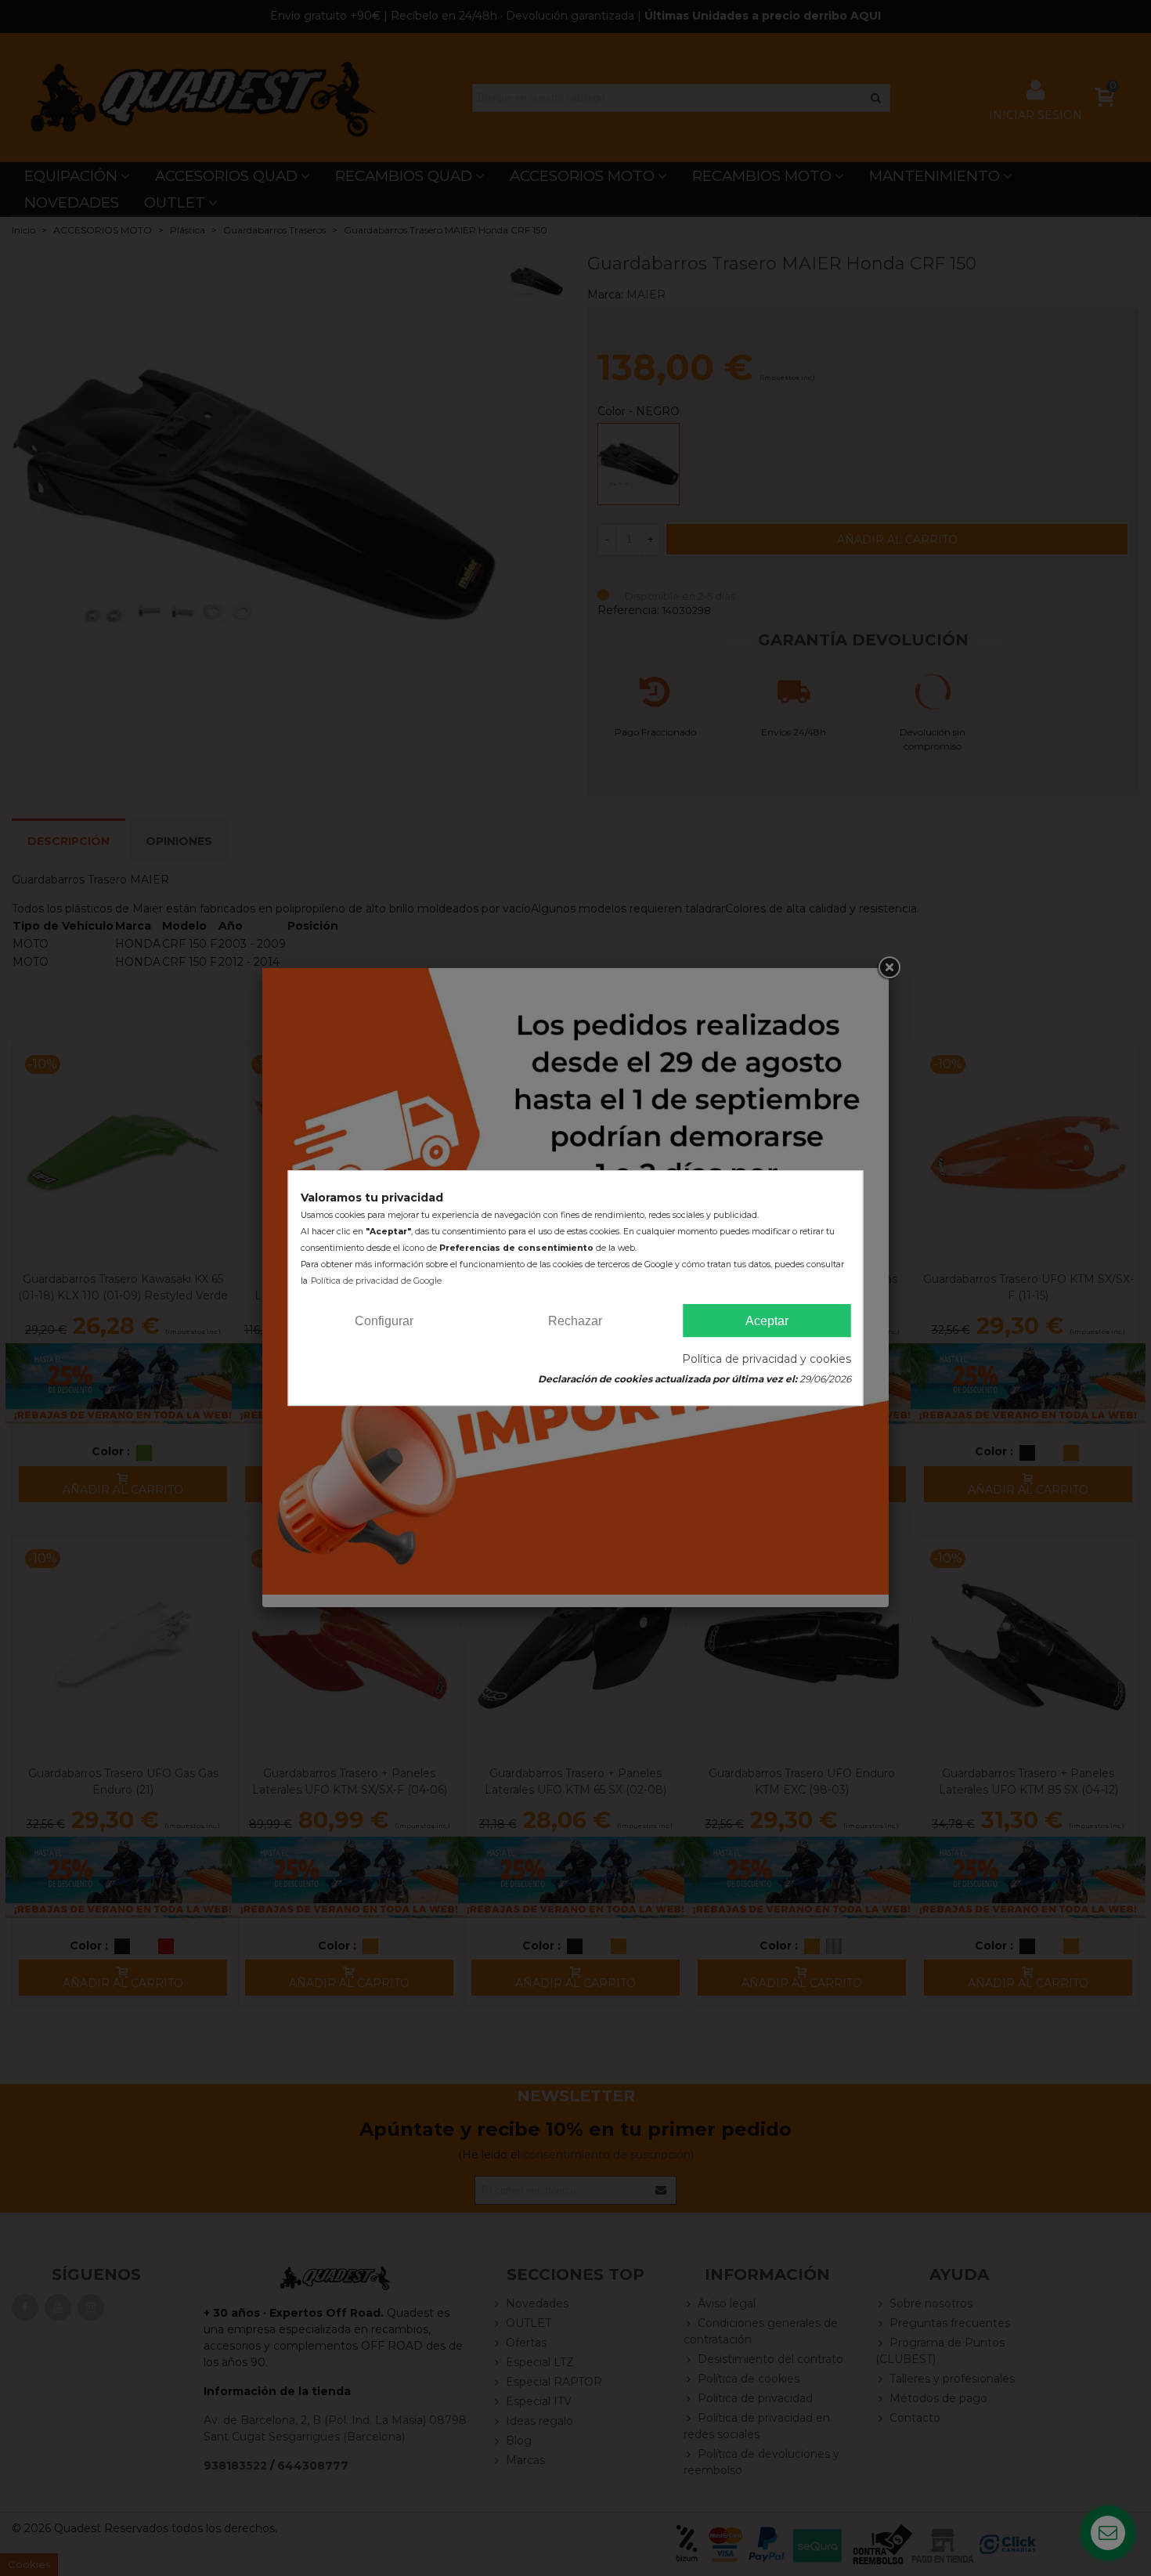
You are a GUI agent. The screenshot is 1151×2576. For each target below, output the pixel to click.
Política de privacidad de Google (376, 1281)
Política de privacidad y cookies (767, 1359)
